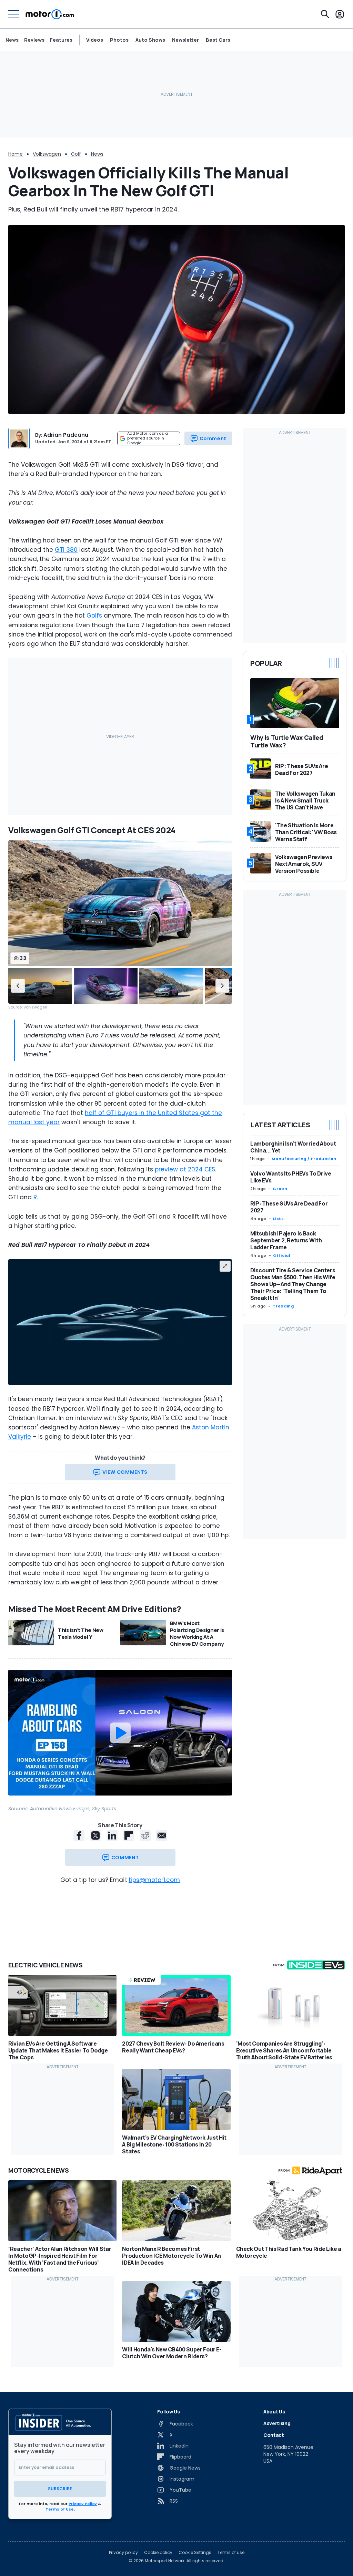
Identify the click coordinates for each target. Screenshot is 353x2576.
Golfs (95, 615)
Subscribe (60, 2489)
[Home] (50, 14)
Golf (76, 154)
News (12, 40)
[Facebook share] (79, 1835)
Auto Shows (150, 40)
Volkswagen (47, 154)
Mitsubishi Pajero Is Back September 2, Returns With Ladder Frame (286, 1240)
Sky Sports (104, 1809)
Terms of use (231, 2553)
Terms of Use (60, 2509)
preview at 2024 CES (185, 1169)
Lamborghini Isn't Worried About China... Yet (293, 1147)
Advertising (277, 2423)
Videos (95, 40)
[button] (18, 986)
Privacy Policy (83, 2504)
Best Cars (218, 40)
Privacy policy (123, 2553)
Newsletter (185, 40)
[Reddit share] (145, 1835)
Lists (278, 1219)
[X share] (95, 1835)
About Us (274, 2412)
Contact (274, 2435)
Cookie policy (158, 2553)
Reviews (34, 40)
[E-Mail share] (162, 1835)
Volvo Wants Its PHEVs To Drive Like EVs (291, 1177)
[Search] (325, 14)
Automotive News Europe (60, 1809)
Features (61, 40)
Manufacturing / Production (304, 1159)
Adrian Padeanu (66, 435)
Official (281, 1255)
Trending (283, 1306)
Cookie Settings (195, 2553)
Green (280, 1189)
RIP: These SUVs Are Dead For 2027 (289, 1207)
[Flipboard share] (129, 1835)
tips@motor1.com (154, 1880)
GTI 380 (66, 550)
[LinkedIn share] (112, 1835)
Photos (119, 40)
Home (16, 154)
